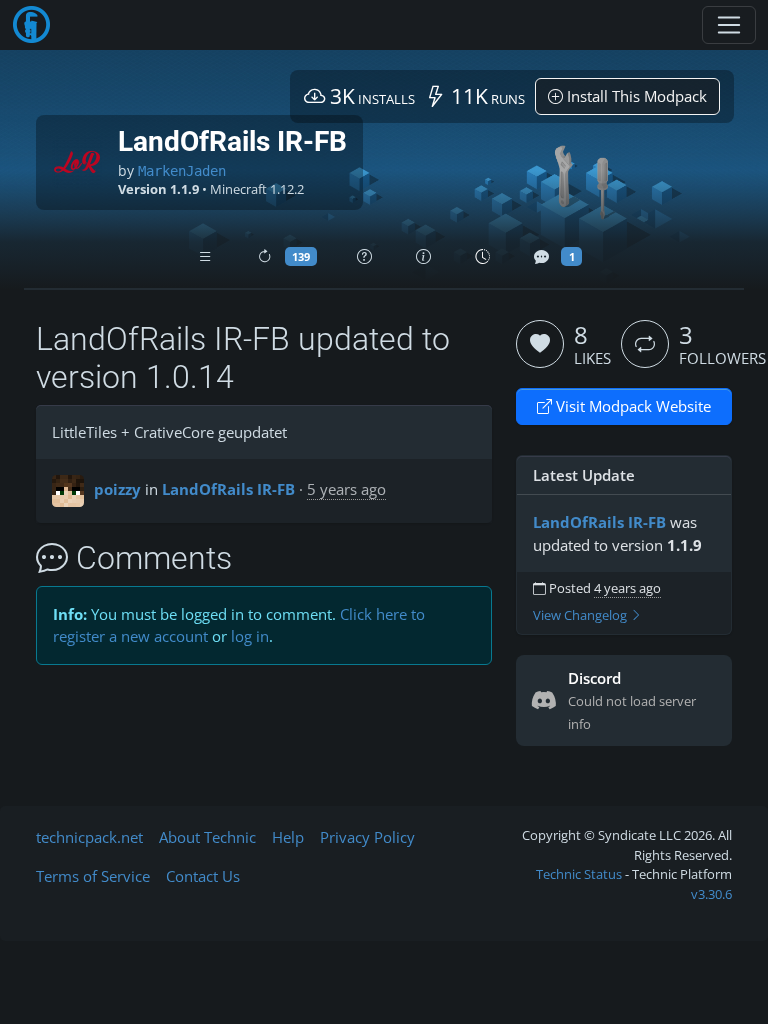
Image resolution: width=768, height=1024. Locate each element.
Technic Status (579, 874)
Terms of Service (93, 876)
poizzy (117, 489)
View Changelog (581, 615)
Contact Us (203, 876)
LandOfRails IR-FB (228, 489)
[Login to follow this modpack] (645, 344)
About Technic (207, 837)
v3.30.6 (711, 894)
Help (288, 837)
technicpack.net (89, 837)
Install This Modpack (635, 96)
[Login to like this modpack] (540, 344)
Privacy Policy (367, 837)
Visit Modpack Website (631, 406)
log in (250, 636)
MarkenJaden (182, 171)
